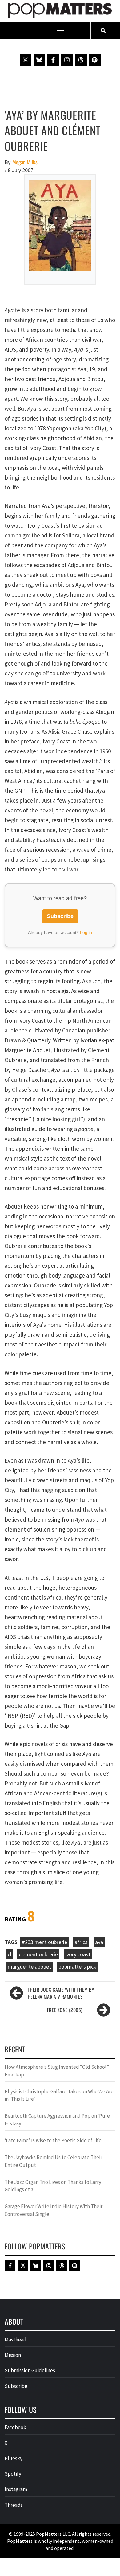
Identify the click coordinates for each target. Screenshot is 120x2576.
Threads (14, 2505)
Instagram (16, 2489)
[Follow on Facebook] (53, 60)
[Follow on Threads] (81, 60)
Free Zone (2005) (65, 2010)
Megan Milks (25, 162)
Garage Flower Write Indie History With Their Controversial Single (54, 2210)
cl (10, 1954)
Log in (86, 932)
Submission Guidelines (30, 2370)
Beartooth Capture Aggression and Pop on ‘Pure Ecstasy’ (57, 2119)
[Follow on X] (26, 60)
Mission (13, 2355)
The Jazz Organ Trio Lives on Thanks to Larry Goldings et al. (53, 2186)
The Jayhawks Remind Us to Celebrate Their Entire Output (53, 2161)
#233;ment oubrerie (44, 1942)
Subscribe (60, 916)
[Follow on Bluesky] (39, 60)
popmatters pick (77, 1967)
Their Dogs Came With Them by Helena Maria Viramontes (61, 1993)
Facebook (15, 2427)
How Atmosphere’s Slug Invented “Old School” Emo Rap (57, 2071)
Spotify (13, 2474)
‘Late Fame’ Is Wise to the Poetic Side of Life (53, 2140)
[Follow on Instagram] (67, 60)
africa (81, 1942)
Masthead (16, 2340)
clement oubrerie (38, 1954)
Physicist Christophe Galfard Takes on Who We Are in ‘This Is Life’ (59, 2095)
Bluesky (14, 2458)
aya (99, 1942)
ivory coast (78, 1954)
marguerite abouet (29, 1967)
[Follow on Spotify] (95, 60)
